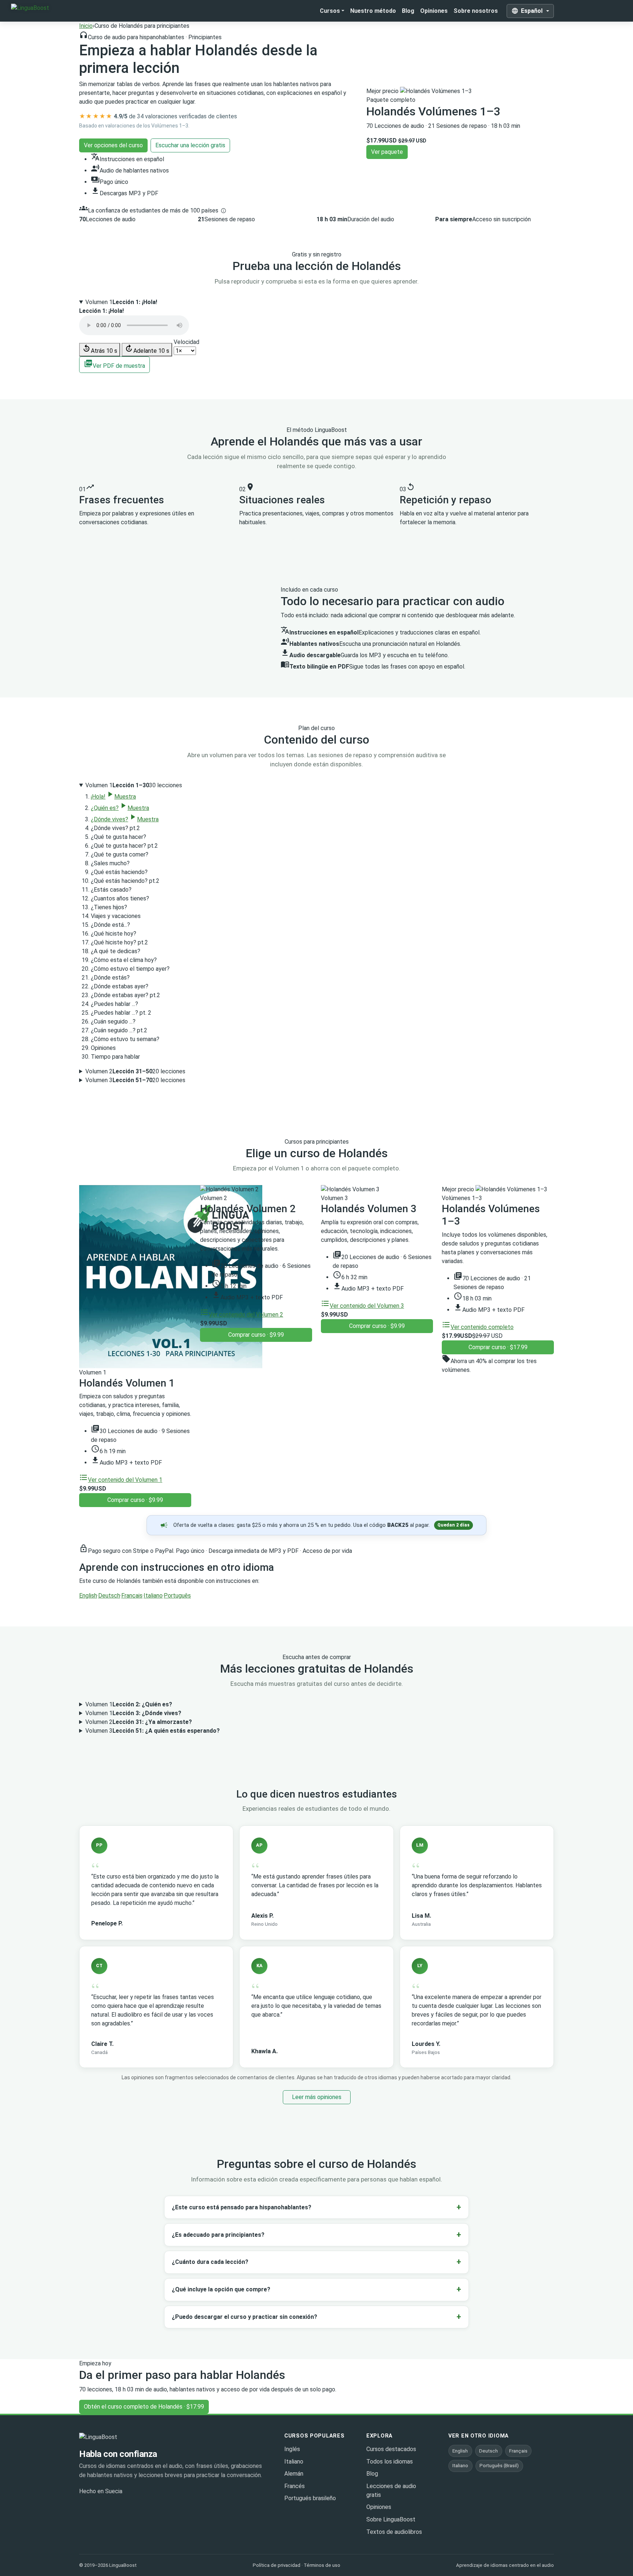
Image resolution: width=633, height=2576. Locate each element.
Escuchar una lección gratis (190, 145)
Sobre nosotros (476, 11)
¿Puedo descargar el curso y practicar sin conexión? (245, 2317)
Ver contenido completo (478, 1327)
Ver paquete (387, 152)
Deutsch (109, 1596)
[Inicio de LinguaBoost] (118, 2437)
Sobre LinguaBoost (391, 2519)
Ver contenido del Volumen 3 (362, 1306)
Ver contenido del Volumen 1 (121, 1480)
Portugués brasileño (310, 2498)
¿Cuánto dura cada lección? (210, 2262)
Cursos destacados (391, 2449)
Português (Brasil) (499, 2466)
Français (132, 1596)
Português (177, 1596)
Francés (295, 2486)
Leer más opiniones (317, 2097)
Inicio (86, 26)
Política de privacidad (277, 2565)
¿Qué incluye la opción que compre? (221, 2289)
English (88, 1596)
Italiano (153, 1596)
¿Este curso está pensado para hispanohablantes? (242, 2207)
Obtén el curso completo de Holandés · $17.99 (144, 2407)
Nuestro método (373, 11)
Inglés (292, 2449)
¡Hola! (113, 797)
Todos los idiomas (390, 2462)
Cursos (330, 11)
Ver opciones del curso (113, 145)
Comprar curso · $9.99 (135, 1500)
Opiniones (434, 11)
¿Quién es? (120, 808)
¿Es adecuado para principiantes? (218, 2235)
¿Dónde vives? (125, 819)
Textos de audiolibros (394, 2532)
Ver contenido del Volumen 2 (242, 1315)
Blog (408, 11)
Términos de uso (322, 2565)
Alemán (294, 2474)
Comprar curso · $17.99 (498, 1347)
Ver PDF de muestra (114, 364)
